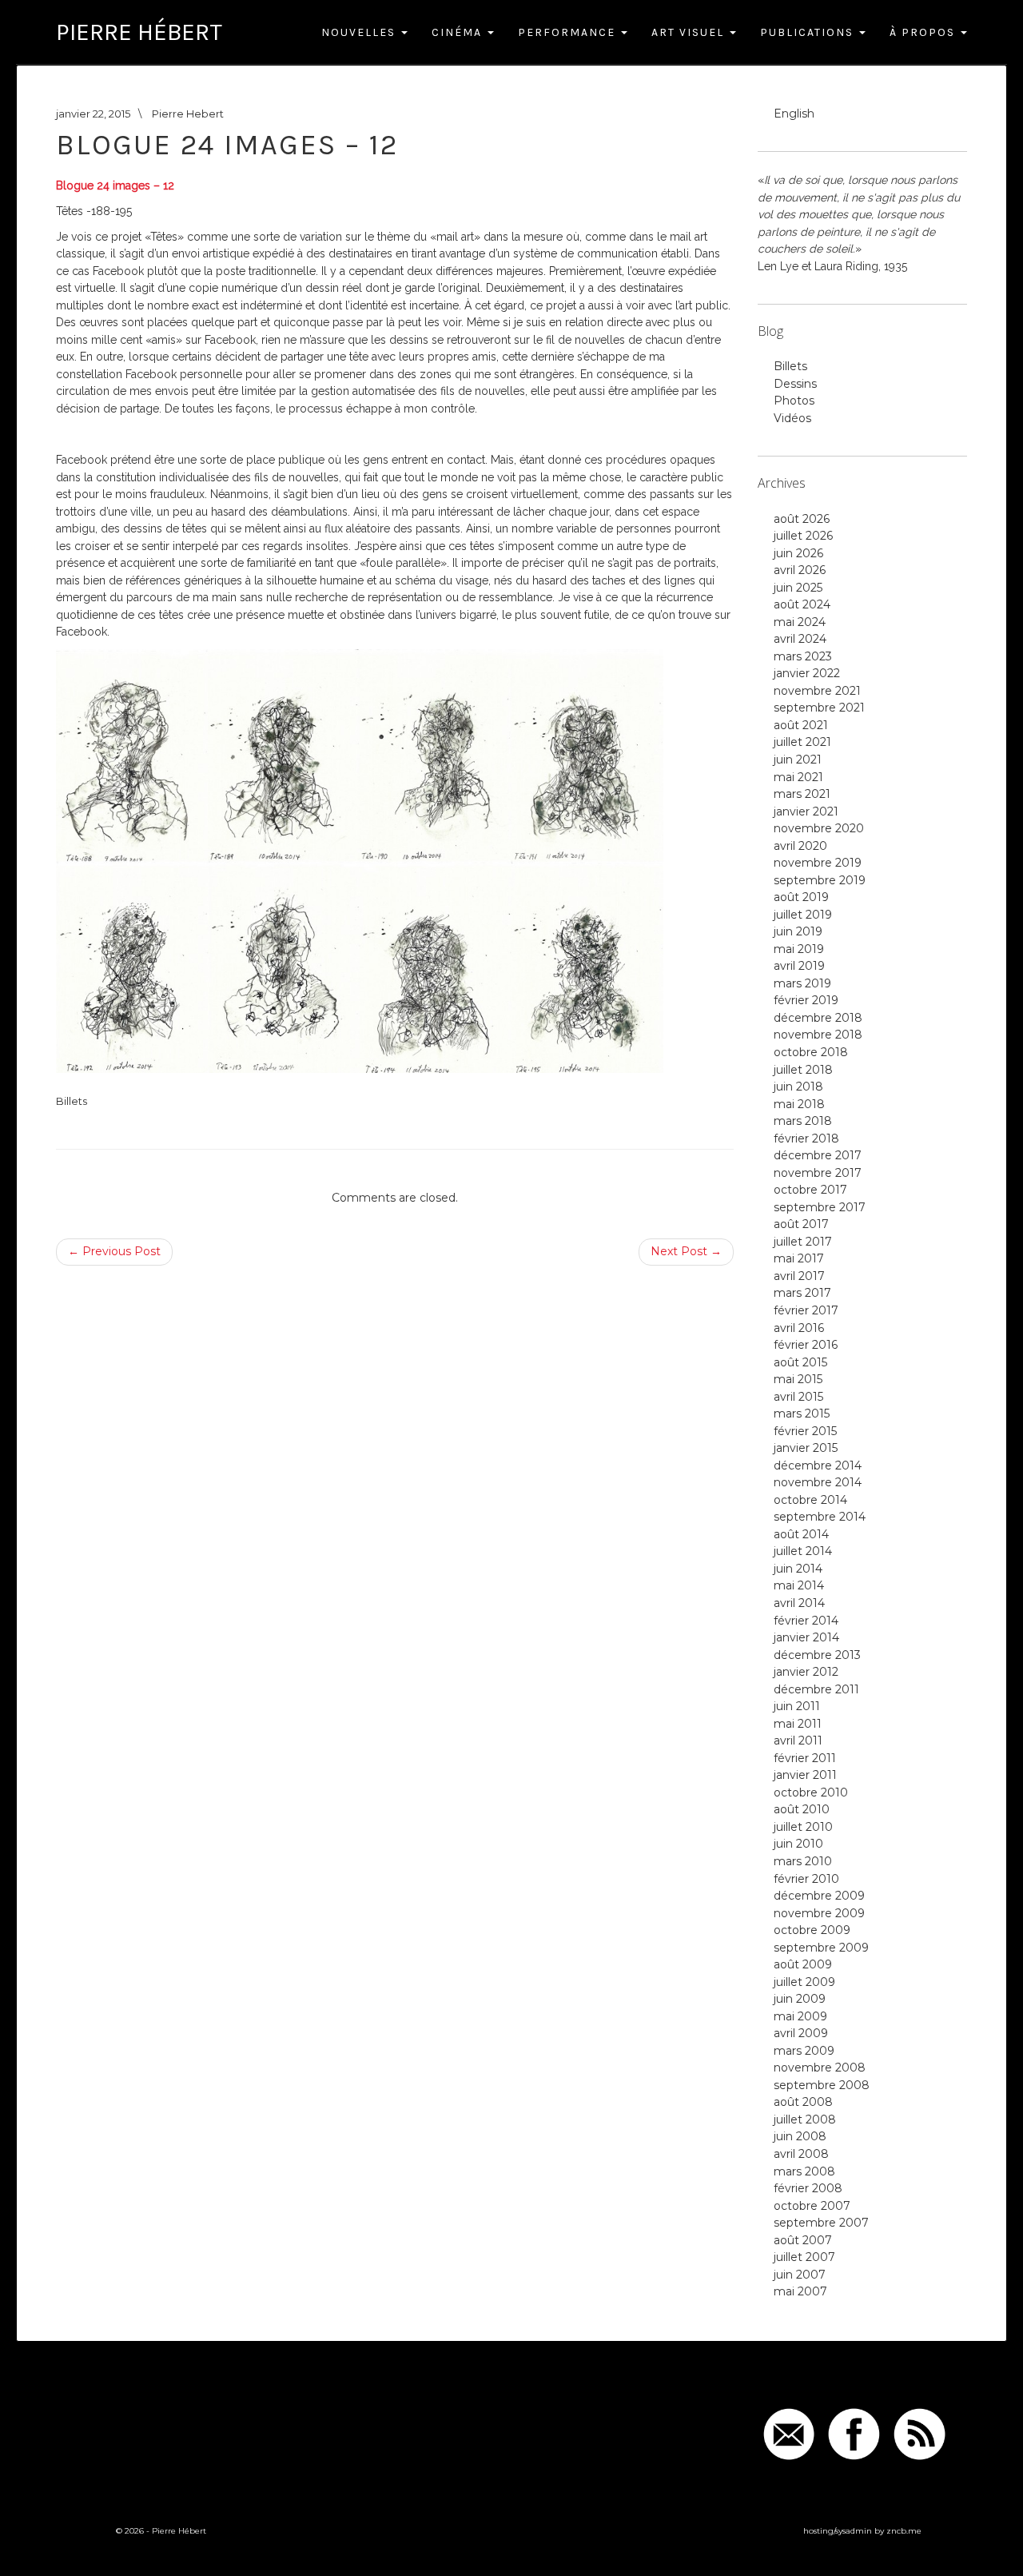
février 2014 (806, 1621)
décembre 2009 (819, 1896)
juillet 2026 (803, 536)
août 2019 (801, 897)
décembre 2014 (818, 1465)
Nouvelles (360, 32)
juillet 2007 (804, 2257)
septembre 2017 (820, 1207)
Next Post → (686, 1251)
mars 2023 (803, 656)
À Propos (924, 32)
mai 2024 (800, 622)
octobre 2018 (811, 1052)
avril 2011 (798, 1741)
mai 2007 (800, 2291)
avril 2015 (798, 1397)
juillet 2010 (803, 1827)
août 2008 (803, 2102)
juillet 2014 (803, 1551)
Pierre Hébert (139, 32)
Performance (569, 32)
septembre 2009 (821, 1948)
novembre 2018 (818, 1035)
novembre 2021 (817, 691)
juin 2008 (800, 2136)
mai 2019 (799, 949)
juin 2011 (797, 1706)
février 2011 (805, 1758)
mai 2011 (798, 1724)
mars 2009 (804, 2051)
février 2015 (805, 1431)
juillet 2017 (803, 1242)
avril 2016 (799, 1328)
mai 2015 (798, 1379)
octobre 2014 (810, 1500)
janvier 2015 (806, 1448)
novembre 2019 (818, 863)
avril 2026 (800, 570)
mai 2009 (800, 2016)
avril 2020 (800, 846)
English (794, 114)
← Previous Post (114, 1251)
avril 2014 (799, 1603)
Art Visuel (690, 32)
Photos (794, 401)
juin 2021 (798, 760)
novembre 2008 (820, 2068)
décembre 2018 (818, 1018)
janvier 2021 (806, 811)
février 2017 (806, 1310)
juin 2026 (798, 553)
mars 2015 (802, 1414)
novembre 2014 (818, 1482)
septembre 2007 (821, 2223)
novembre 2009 (819, 1913)
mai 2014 (799, 1585)
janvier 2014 (806, 1637)
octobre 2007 (812, 2206)
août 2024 (802, 604)
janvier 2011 (805, 1775)
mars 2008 (804, 2171)
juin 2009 (800, 1999)
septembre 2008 (822, 2085)
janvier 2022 (807, 673)
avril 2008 (801, 2154)
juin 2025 (798, 588)
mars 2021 (802, 794)
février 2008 (808, 2188)
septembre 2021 (819, 708)
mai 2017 (799, 1258)
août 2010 (802, 1809)
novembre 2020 (819, 828)
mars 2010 (803, 1861)
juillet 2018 (803, 1070)
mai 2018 (799, 1104)
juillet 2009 (804, 1982)
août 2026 (802, 519)
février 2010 (806, 1879)
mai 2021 (798, 777)
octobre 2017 (810, 1190)
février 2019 (806, 1000)
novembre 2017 (818, 1173)
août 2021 (801, 725)
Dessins (795, 384)
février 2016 (806, 1345)
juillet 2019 (803, 915)
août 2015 (800, 1362)
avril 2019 (799, 966)
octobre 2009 (812, 1930)
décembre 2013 (817, 1655)
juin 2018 (798, 1087)
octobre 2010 (811, 1792)
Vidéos (792, 418)
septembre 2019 (820, 880)
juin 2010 (798, 1844)
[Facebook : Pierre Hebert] (854, 2433)
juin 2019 (798, 931)
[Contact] (789, 2433)
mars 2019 (802, 983)
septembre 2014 (820, 1517)
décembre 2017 (818, 1155)
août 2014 (801, 1534)
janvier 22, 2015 (93, 114)
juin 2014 (798, 1569)
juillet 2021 (802, 742)
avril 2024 (800, 639)
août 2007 (803, 2240)
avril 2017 (799, 1276)
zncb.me (904, 2531)
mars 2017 (802, 1293)
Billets (72, 1101)
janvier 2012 (806, 1672)
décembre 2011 (816, 1689)
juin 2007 (800, 2275)
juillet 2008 (805, 2119)
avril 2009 (801, 2033)
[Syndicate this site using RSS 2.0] (920, 2433)
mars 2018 (803, 1121)
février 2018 (806, 1138)
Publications (809, 32)
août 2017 (801, 1224)
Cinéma (459, 32)
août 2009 (803, 1964)
